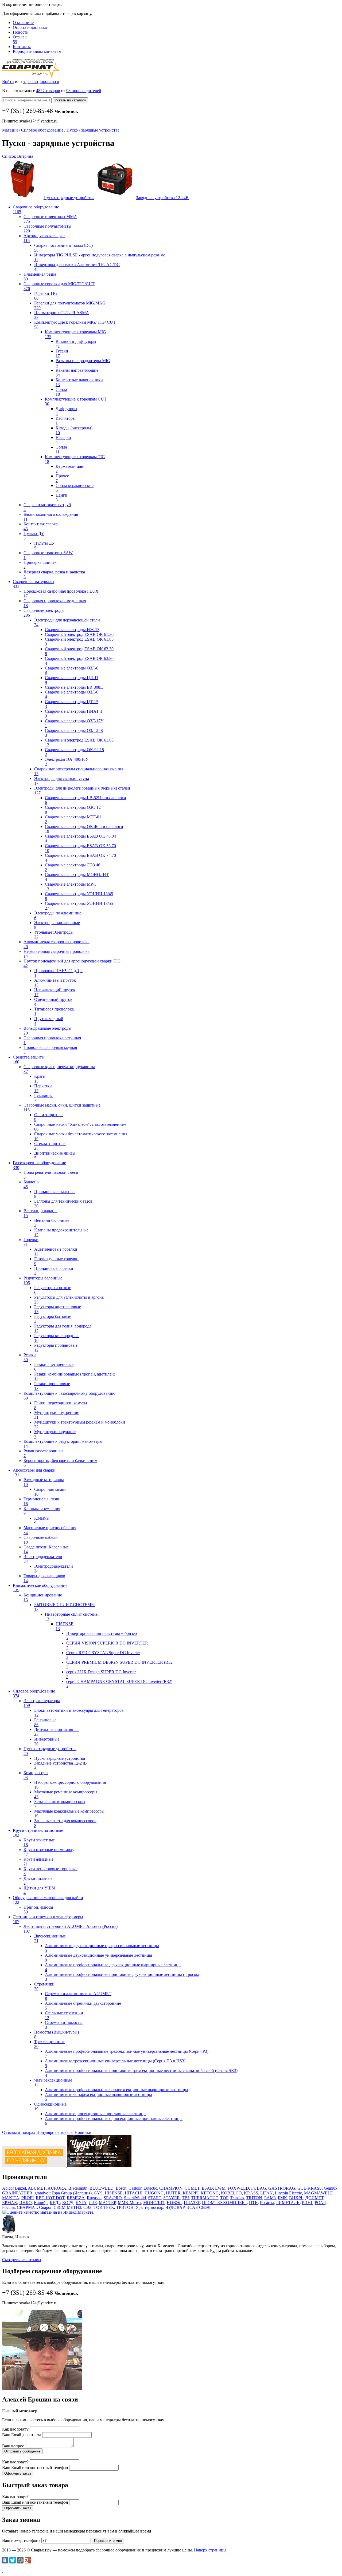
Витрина (25, 156)
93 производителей (84, 91)
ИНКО (26, 2203)
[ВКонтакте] (5, 2560)
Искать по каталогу (70, 100)
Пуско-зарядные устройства (69, 198)
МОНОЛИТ (154, 2203)
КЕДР (55, 2203)
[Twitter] (13, 2560)
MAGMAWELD (319, 2193)
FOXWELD (238, 2188)
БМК (282, 2198)
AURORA (57, 2188)
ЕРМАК (10, 2203)
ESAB (207, 2188)
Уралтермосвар (149, 2207)
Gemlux (331, 2188)
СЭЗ (87, 2207)
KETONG (210, 2193)
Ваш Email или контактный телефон (35, 2468)
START (155, 2198)
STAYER (172, 2198)
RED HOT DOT (50, 2198)
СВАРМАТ (27, 2207)
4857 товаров (48, 91)
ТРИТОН (125, 2207)
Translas (237, 2198)
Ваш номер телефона (21, 2540)
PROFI (28, 2198)
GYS (98, 2193)
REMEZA (76, 2198)
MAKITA (11, 2198)
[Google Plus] (28, 2560)
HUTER (173, 2193)
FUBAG (259, 2188)
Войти (8, 82)
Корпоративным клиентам (37, 51)
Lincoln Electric (288, 2193)
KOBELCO (231, 2193)
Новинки (83, 2132)
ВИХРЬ (296, 2198)
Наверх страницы (210, 2550)
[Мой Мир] (20, 2560)
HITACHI (134, 2193)
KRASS (251, 2193)
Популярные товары (55, 2132)
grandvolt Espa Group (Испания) (63, 2193)
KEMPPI (191, 2193)
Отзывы (20, 39)
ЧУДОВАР (175, 2207)
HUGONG (154, 2193)
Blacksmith (78, 2188)
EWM (220, 2188)
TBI (185, 2198)
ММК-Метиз (129, 2203)
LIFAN (267, 2193)
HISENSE (114, 2193)
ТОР (97, 2207)
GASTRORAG (282, 2188)
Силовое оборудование (42, 130)
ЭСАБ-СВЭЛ (199, 2207)
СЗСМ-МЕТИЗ (67, 2207)
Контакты (22, 47)
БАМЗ (270, 2198)
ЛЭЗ (93, 2203)
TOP (224, 2198)
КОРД (68, 2203)
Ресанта (267, 2203)
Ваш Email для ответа (22, 2435)
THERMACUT (205, 2198)
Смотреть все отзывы (22, 2260)
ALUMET (37, 2188)
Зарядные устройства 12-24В (162, 198)
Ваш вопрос (13, 2446)
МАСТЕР (107, 2203)
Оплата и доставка (30, 27)
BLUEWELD (102, 2188)
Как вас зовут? (15, 2429)
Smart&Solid (135, 2198)
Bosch (121, 2188)
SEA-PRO (113, 2198)
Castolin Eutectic (143, 2188)
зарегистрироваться (41, 82)
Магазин (10, 130)
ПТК (253, 2203)
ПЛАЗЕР (192, 2203)
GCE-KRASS (310, 2188)
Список (10, 156)
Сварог (45, 2207)
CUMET (192, 2188)
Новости (21, 32)
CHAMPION (171, 2188)
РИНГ (307, 2203)
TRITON (254, 2198)
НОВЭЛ (174, 2203)
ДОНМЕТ (314, 2198)
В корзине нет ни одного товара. (47, 9)
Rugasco (94, 2198)
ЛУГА (81, 2203)
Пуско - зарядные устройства (93, 130)
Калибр (41, 2203)
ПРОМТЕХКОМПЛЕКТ (224, 2203)
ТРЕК (109, 2207)
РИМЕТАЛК (288, 2203)
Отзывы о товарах (19, 2132)
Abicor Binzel (14, 2188)
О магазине (23, 23)
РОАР (320, 2203)
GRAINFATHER (17, 2193)
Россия (8, 2207)
